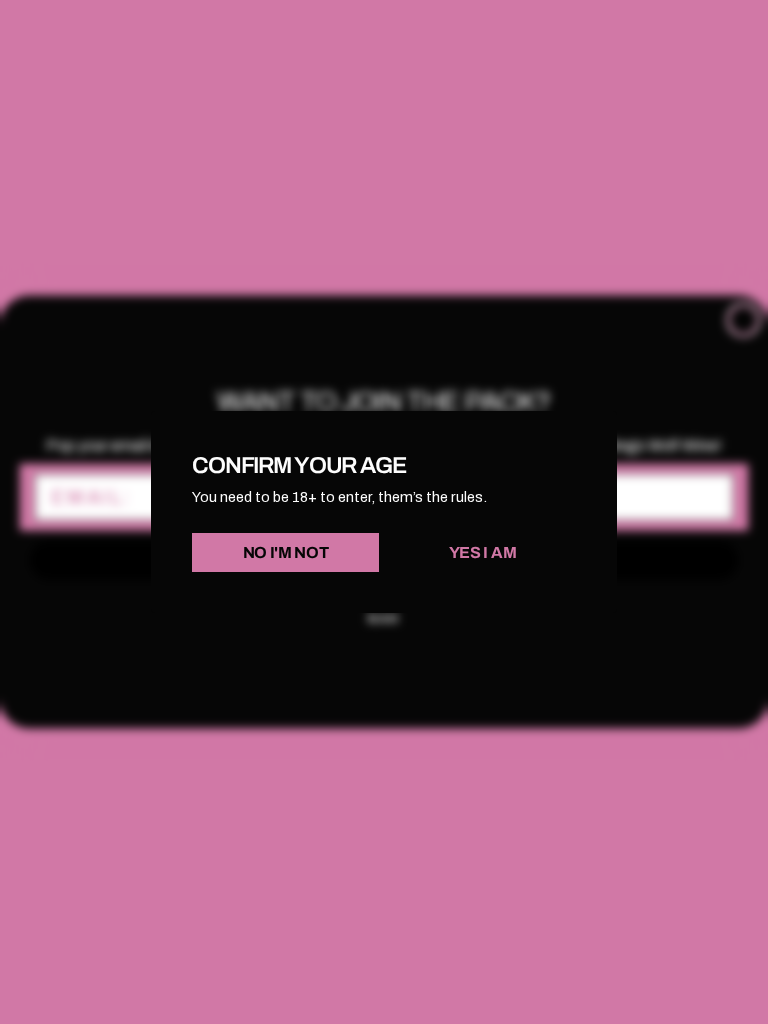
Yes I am (482, 552)
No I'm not (286, 552)
